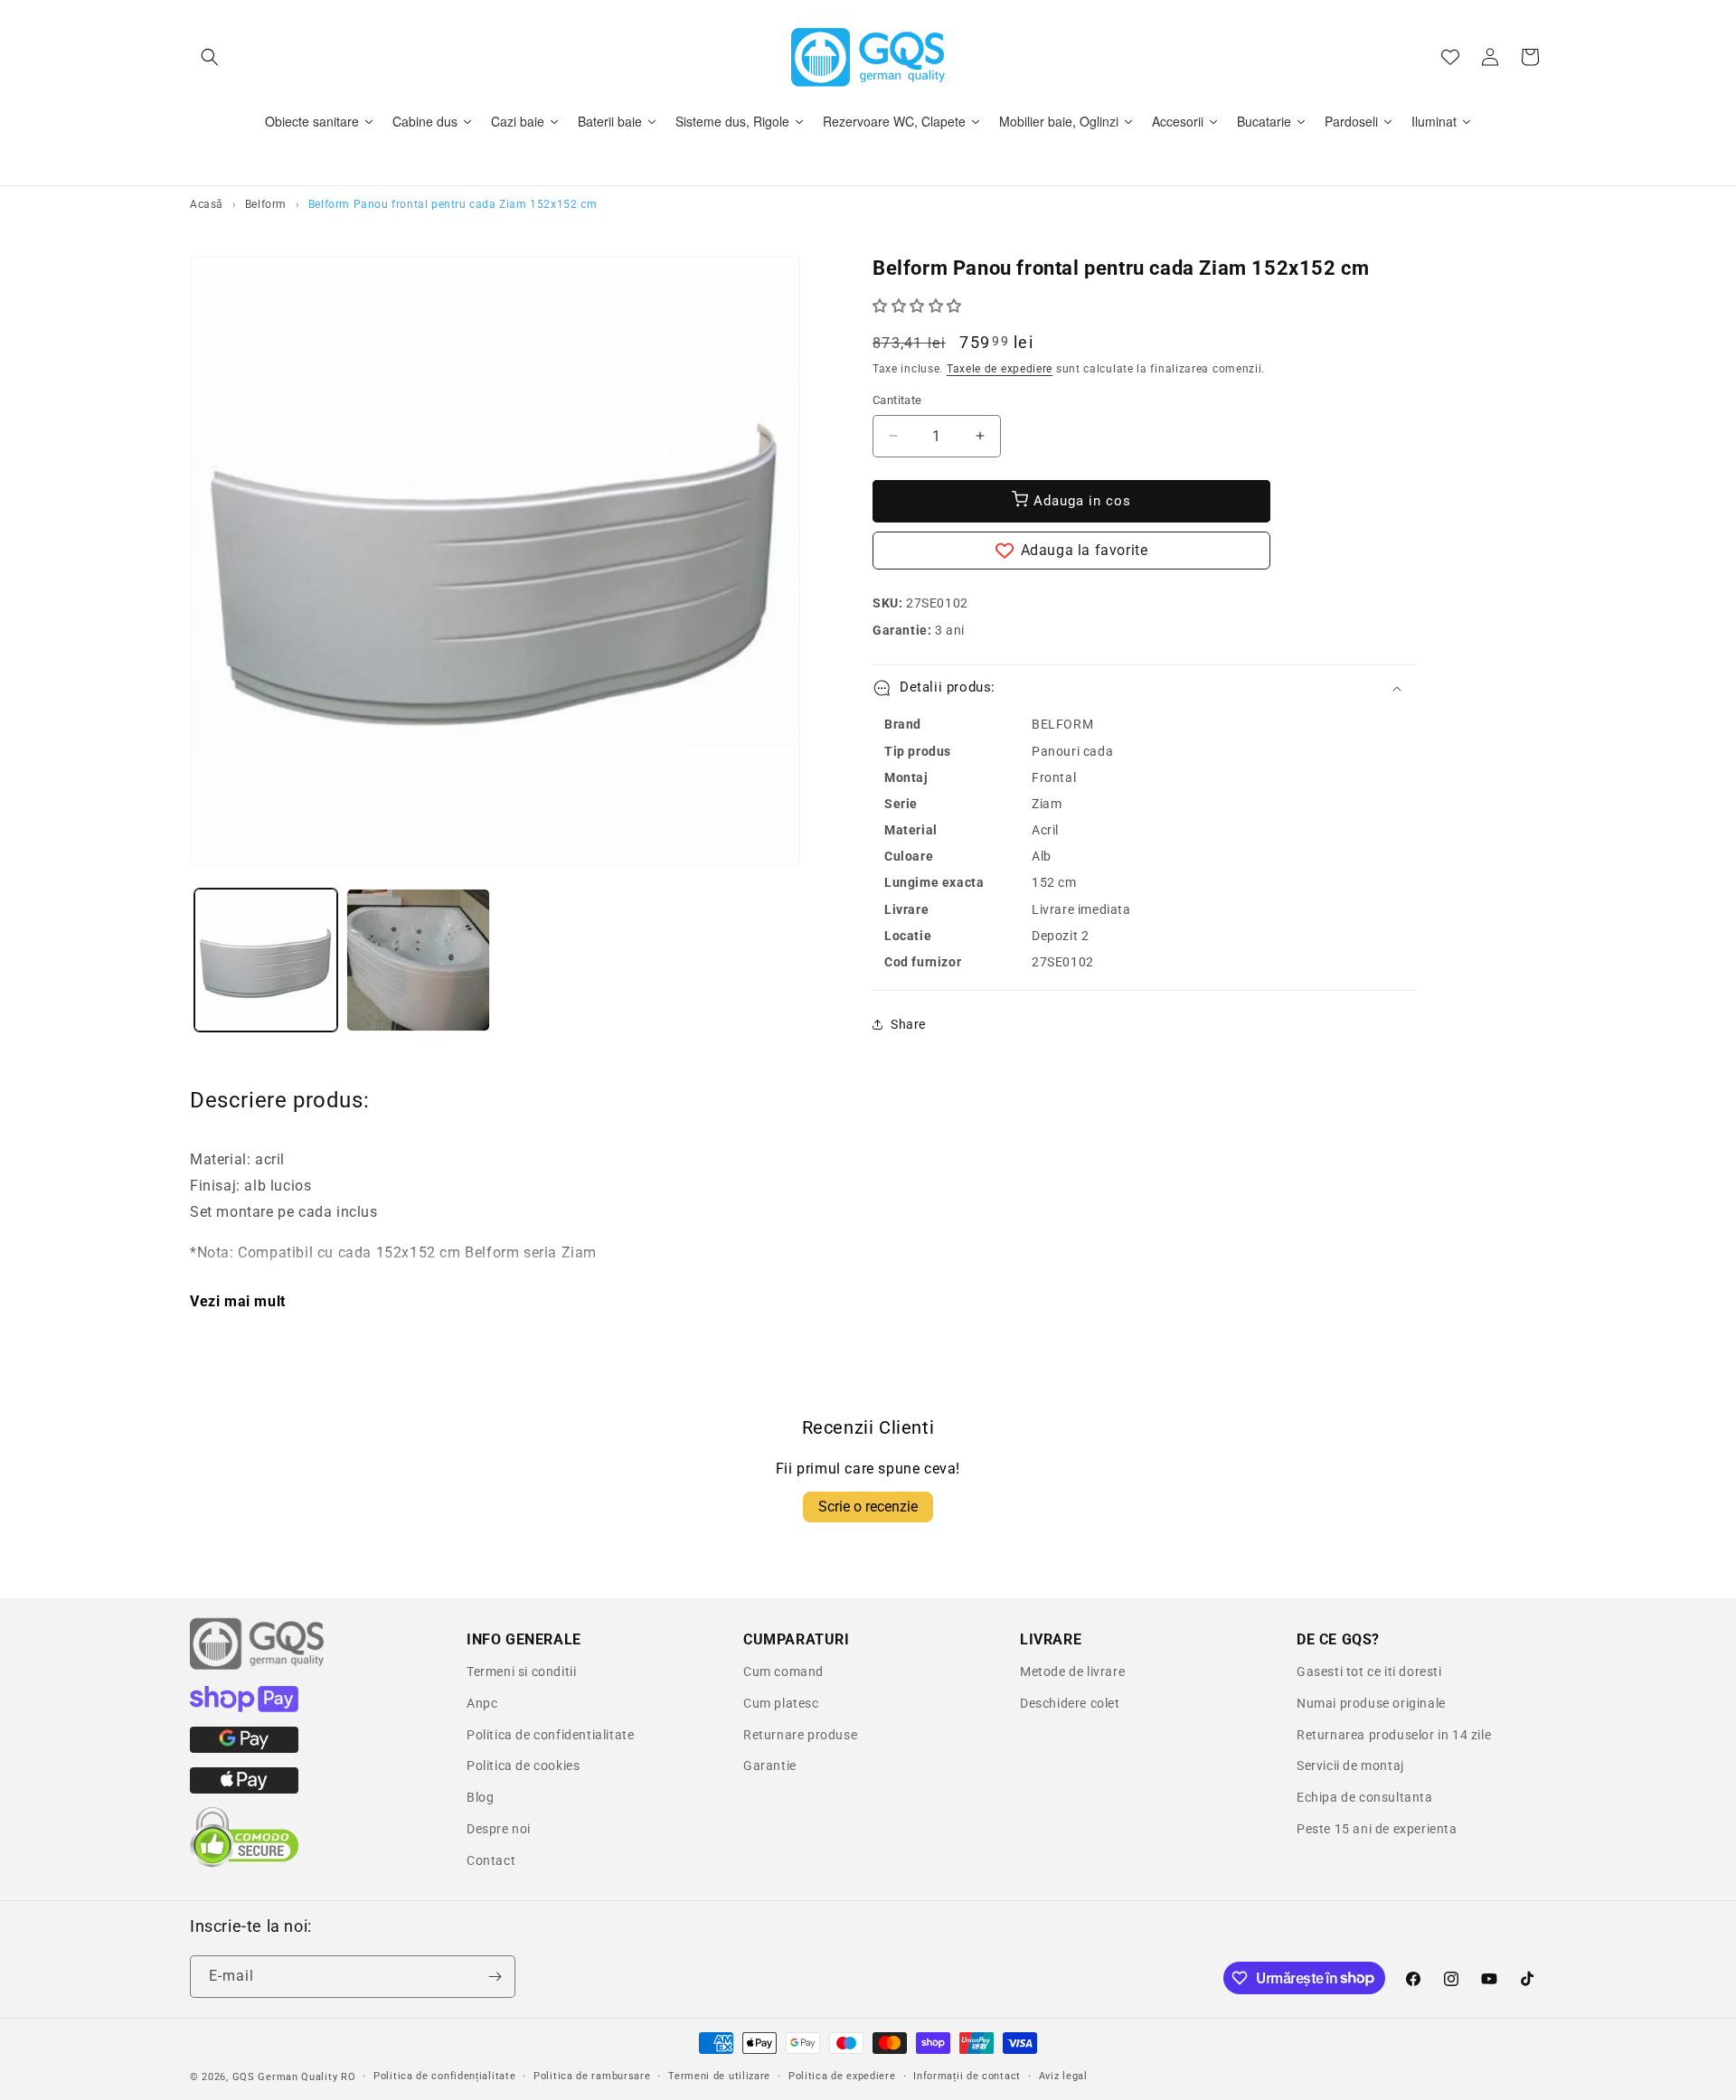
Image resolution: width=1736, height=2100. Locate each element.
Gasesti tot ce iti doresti (1369, 1672)
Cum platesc (781, 1703)
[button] (210, 57)
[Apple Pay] (244, 1789)
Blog (480, 1797)
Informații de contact (967, 2075)
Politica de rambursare (592, 2075)
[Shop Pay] (244, 1708)
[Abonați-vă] (495, 1977)
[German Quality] (258, 1667)
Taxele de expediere (1000, 369)
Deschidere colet (1070, 1703)
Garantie (770, 1766)
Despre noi (499, 1829)
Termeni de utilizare (719, 2075)
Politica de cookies (523, 1766)
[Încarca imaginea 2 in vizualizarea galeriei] (418, 960)
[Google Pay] (244, 1748)
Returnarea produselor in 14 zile (1394, 1735)
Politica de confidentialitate (550, 1735)
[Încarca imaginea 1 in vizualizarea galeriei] (266, 960)
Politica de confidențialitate (444, 2075)
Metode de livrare (1072, 1672)
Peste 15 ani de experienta (1377, 1829)
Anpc (482, 1703)
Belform (266, 204)
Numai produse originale (1371, 1703)
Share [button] (908, 1024)
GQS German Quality (285, 2077)
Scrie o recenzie (868, 1507)
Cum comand (783, 1672)
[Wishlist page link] (1450, 57)
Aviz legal (1063, 2075)
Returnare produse (800, 1735)
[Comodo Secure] (244, 1863)
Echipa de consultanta (1365, 1797)
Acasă (207, 204)
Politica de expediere (842, 2075)
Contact (491, 1860)
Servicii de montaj (1350, 1766)
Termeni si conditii (521, 1672)
